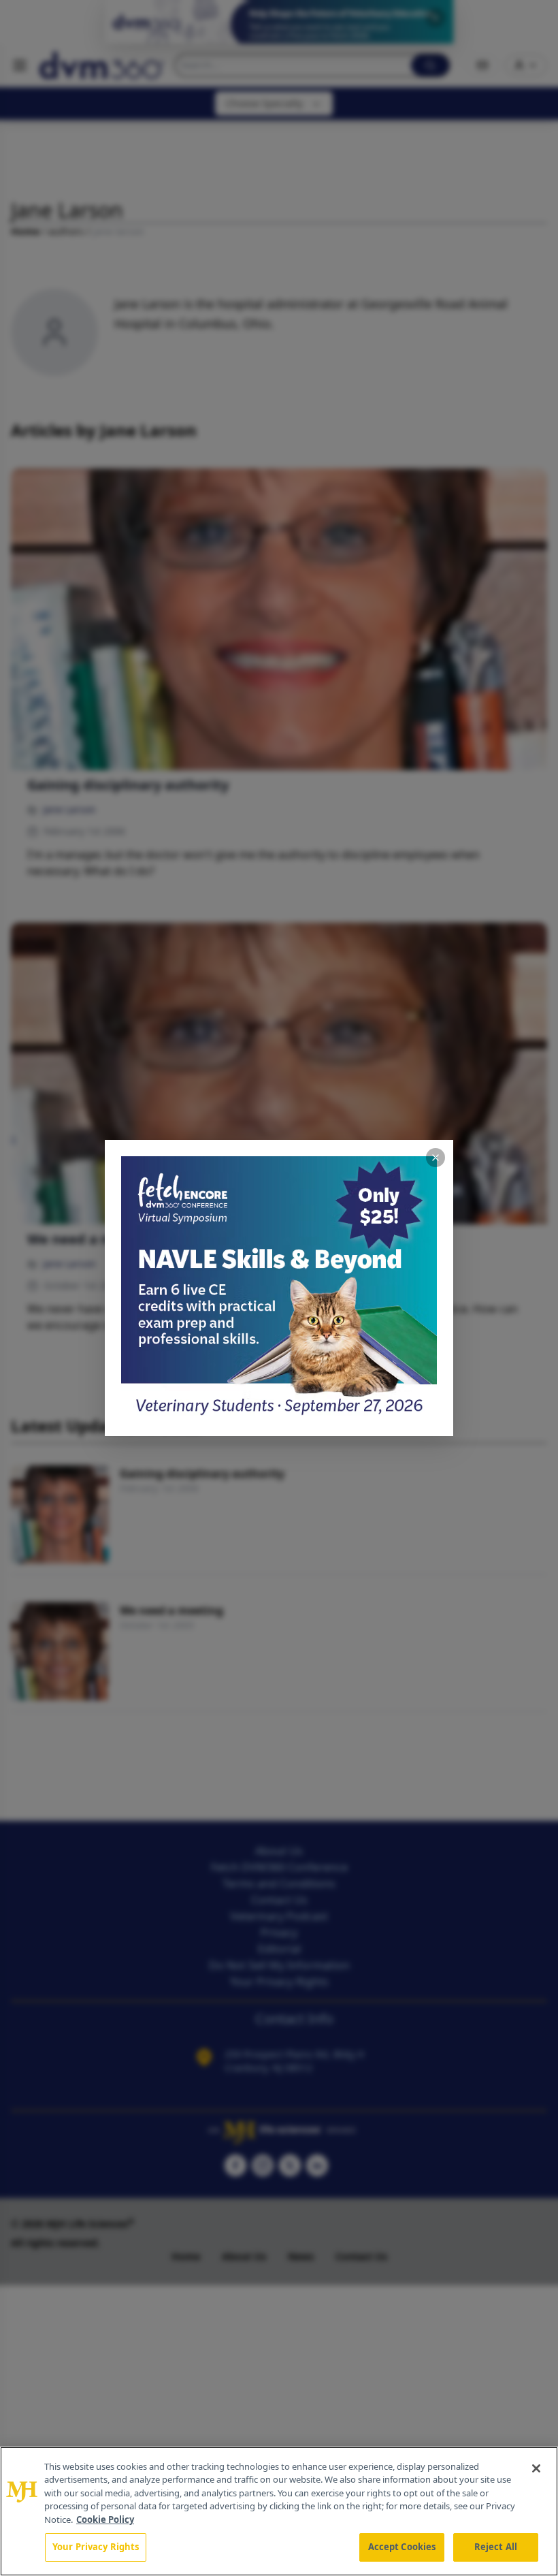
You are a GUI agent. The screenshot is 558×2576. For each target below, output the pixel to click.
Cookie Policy (105, 2519)
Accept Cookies (402, 2547)
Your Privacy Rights (96, 2547)
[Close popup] (436, 1158)
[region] (279, 2511)
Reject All (496, 2547)
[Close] (536, 2468)
